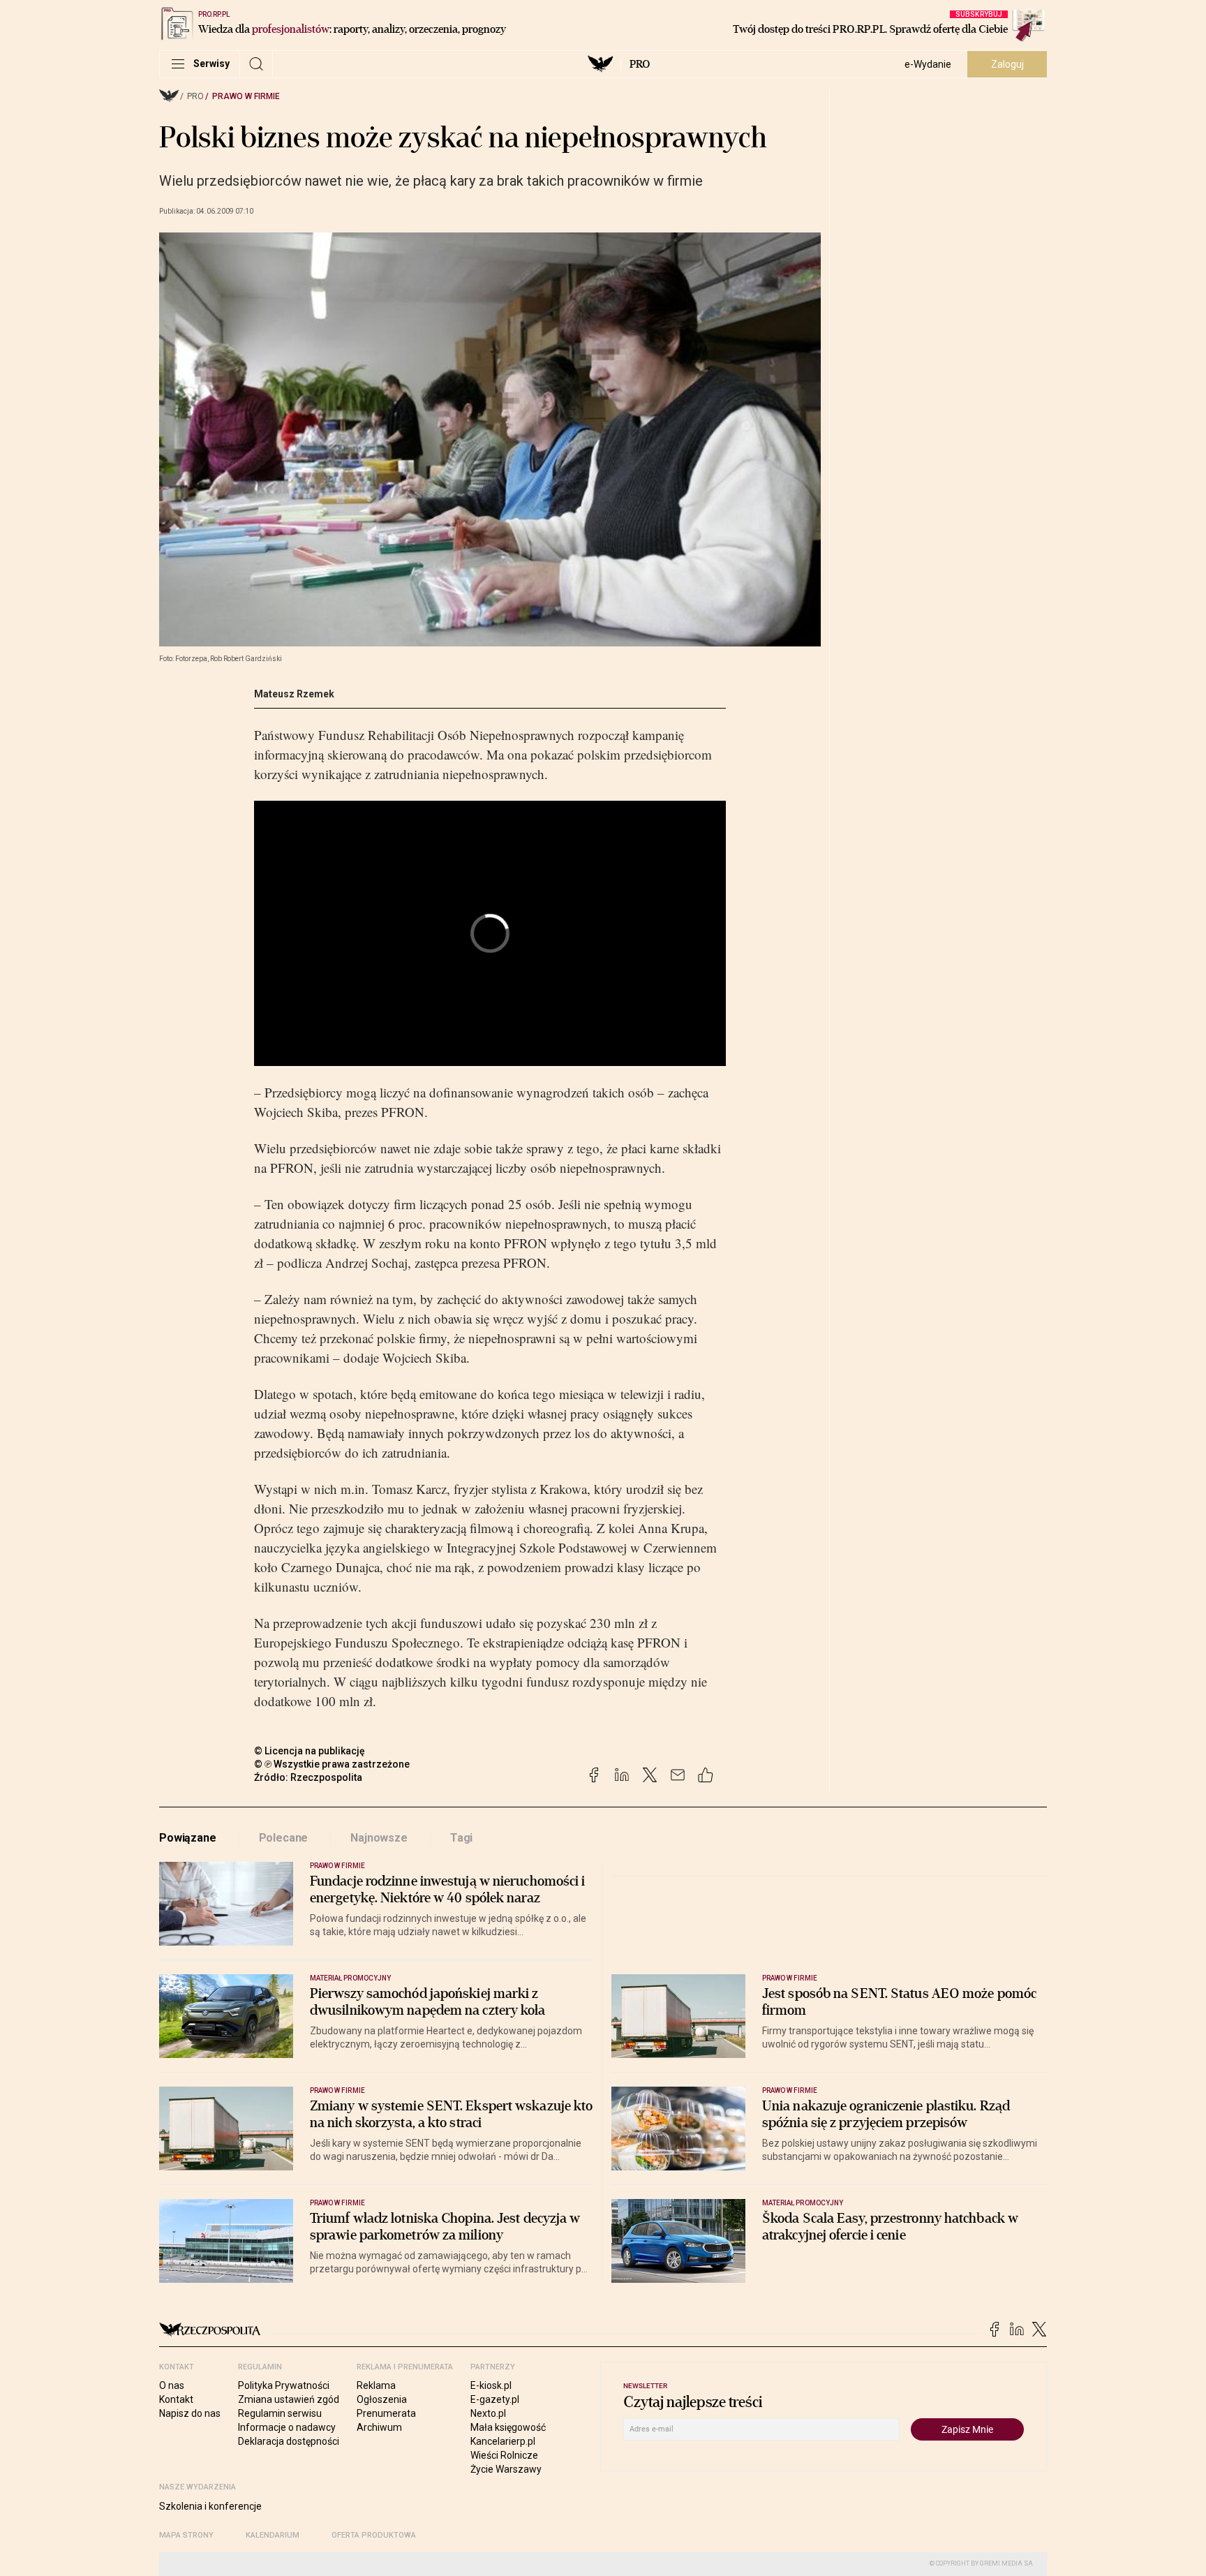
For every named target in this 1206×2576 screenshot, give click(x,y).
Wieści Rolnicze (504, 2455)
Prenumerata (386, 2413)
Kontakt (176, 2399)
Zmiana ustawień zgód (289, 2399)
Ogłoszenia (382, 2399)
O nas (172, 2385)
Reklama (376, 2385)
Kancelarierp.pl (503, 2441)
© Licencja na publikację (310, 1751)
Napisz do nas (190, 2413)
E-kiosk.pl (491, 2385)
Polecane (284, 1838)
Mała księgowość (508, 2427)
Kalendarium (273, 2535)
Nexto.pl (488, 2413)
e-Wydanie (928, 64)
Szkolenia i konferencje (210, 2506)
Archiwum (379, 2427)
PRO (640, 64)
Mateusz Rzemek (294, 694)
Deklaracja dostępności (289, 2441)
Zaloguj (1007, 64)
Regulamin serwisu (280, 2413)
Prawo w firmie (246, 96)
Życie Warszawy (506, 2469)
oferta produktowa (374, 2535)
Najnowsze (379, 1838)
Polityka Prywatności (284, 2385)
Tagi (461, 1838)
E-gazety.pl (495, 2399)
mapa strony (186, 2535)
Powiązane (188, 1838)
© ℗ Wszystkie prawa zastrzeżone (332, 1764)
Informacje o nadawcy (287, 2427)
